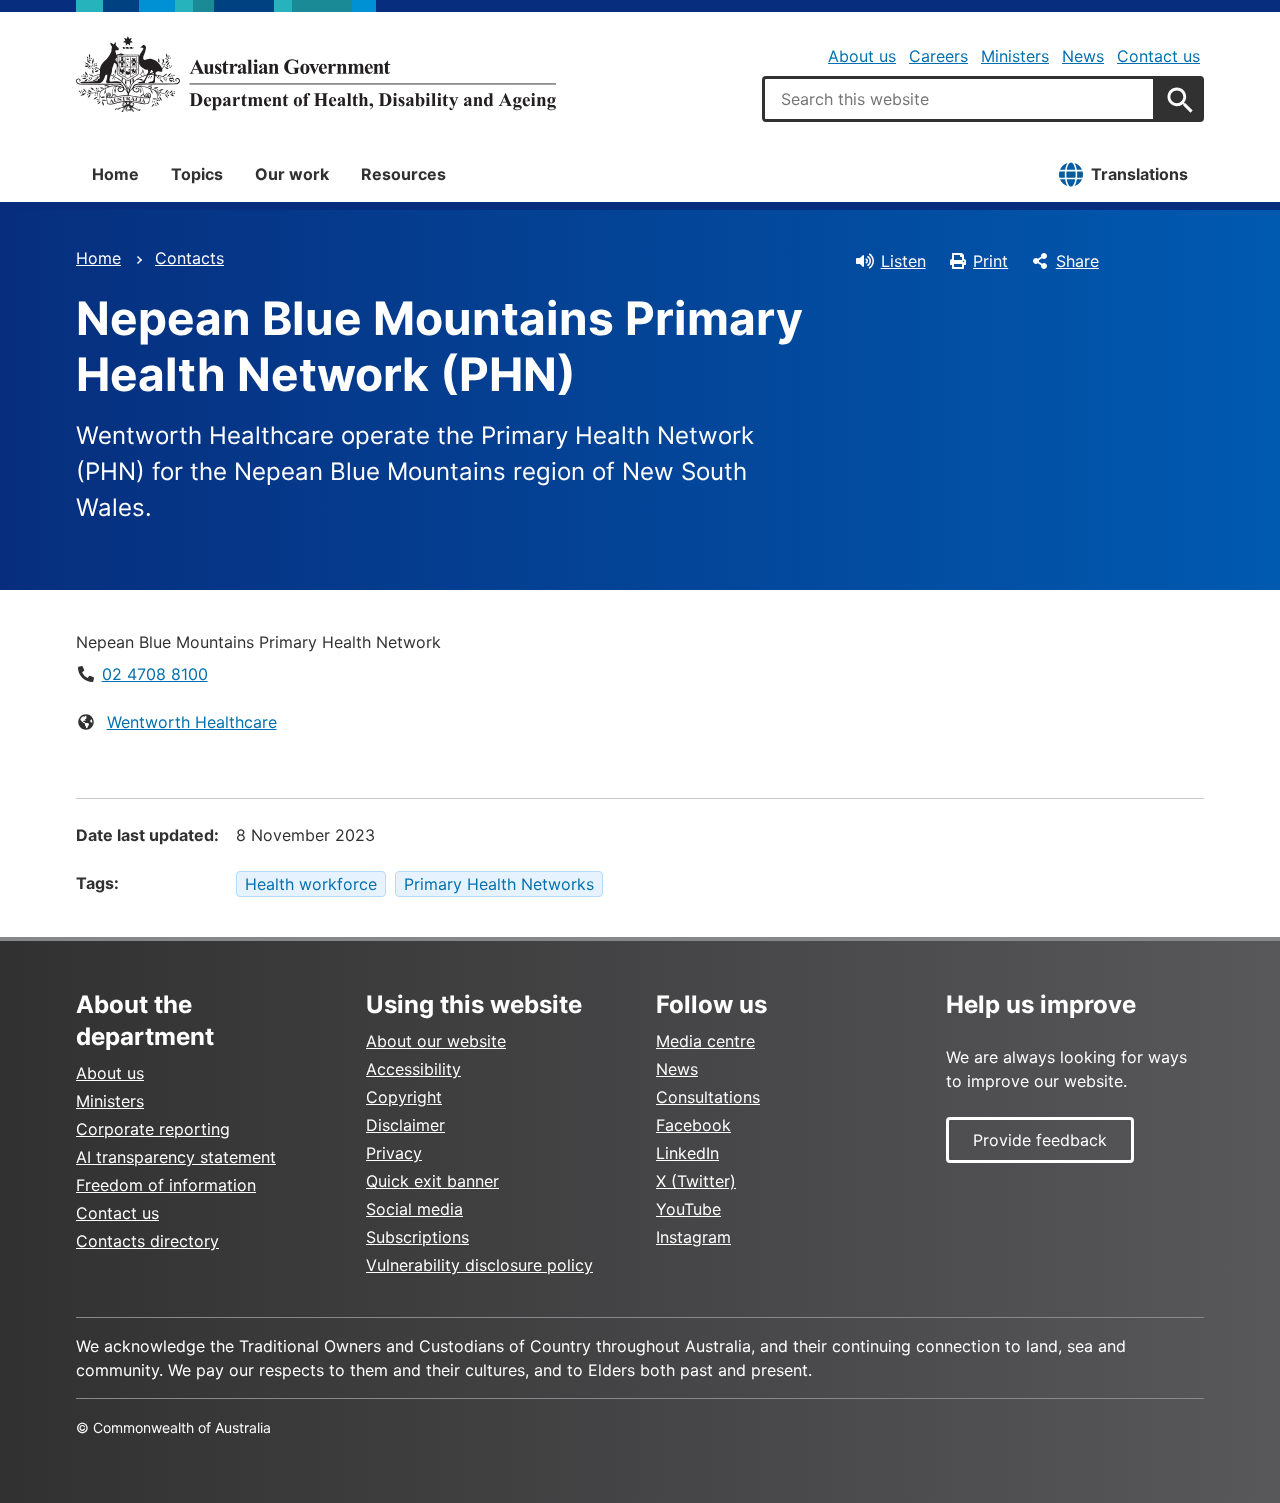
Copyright (404, 1097)
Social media (414, 1209)
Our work (292, 174)
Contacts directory (147, 1241)
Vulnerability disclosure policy (479, 1265)
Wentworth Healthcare (192, 722)
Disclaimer (405, 1125)
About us (862, 56)
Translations (1139, 174)
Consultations (708, 1097)
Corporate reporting (153, 1129)
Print (990, 261)
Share (1077, 261)
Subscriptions (417, 1237)
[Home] (316, 74)
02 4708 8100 (155, 674)
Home (115, 174)
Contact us (1158, 56)
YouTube (688, 1209)
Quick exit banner (432, 1181)
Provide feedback (1040, 1140)
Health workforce (311, 884)
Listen (903, 261)
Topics (197, 174)
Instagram (693, 1237)
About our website (436, 1041)
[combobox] (959, 99)
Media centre (705, 1041)
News (1083, 56)
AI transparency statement (176, 1157)
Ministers (1015, 56)
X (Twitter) (696, 1181)
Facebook (693, 1125)
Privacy (394, 1153)
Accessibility (413, 1069)
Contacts (189, 258)
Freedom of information (166, 1185)
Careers (938, 56)
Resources (403, 174)
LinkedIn (687, 1153)
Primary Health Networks (499, 884)
